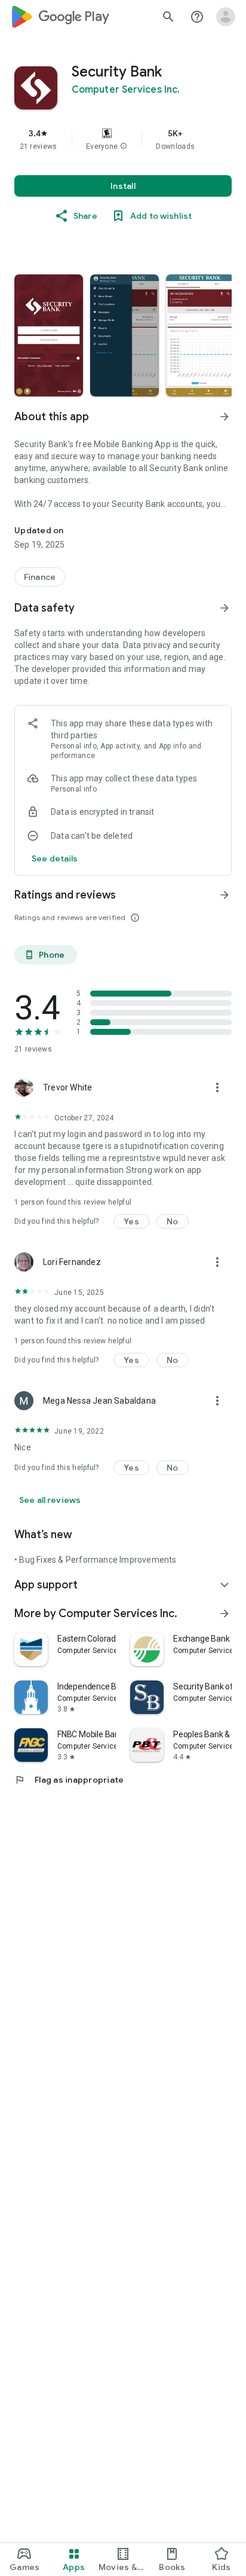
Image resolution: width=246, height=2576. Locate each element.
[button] (124, 146)
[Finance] (40, 577)
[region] (123, 139)
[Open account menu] (226, 17)
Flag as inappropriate (69, 1780)
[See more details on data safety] (55, 858)
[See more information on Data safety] (225, 608)
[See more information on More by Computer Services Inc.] (225, 1614)
